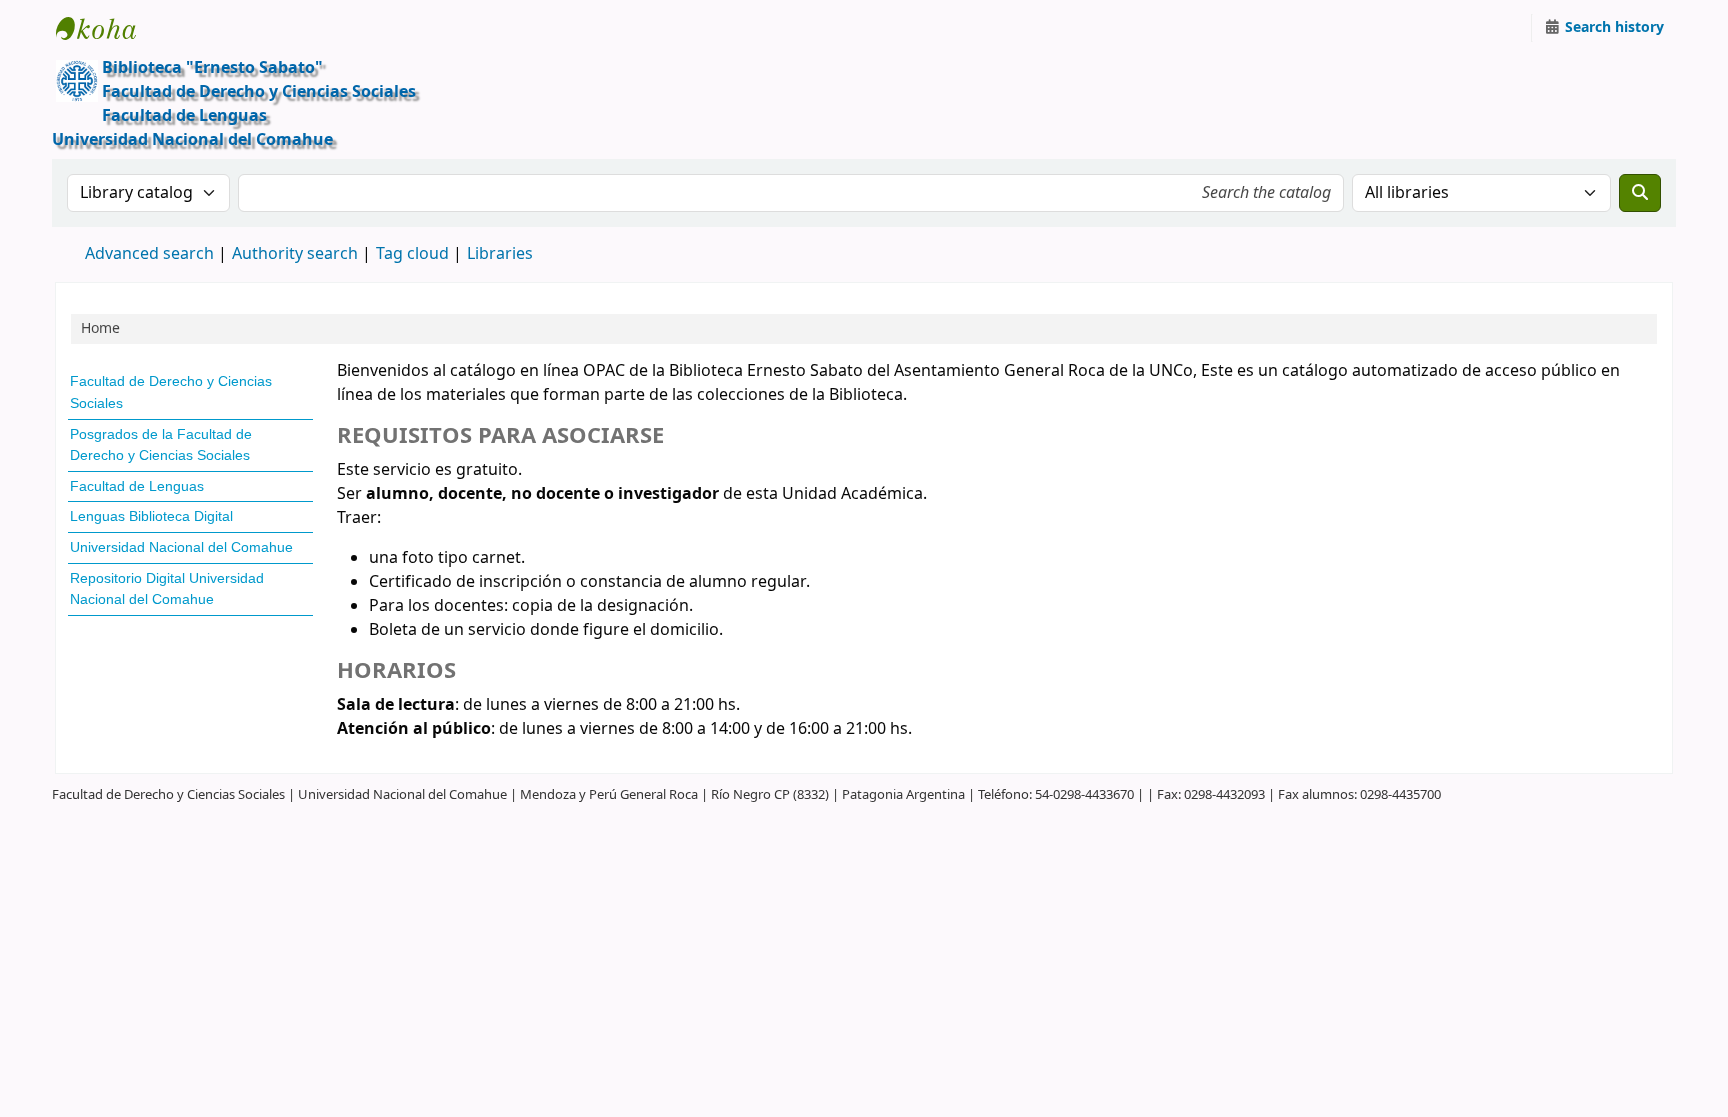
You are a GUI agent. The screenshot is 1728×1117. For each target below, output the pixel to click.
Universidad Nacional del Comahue (181, 547)
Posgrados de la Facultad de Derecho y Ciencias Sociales (161, 445)
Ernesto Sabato (106, 28)
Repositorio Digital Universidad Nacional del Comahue (167, 589)
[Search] (1640, 193)
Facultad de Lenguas (137, 486)
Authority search (295, 254)
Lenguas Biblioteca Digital (151, 516)
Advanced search (149, 254)
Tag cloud (412, 254)
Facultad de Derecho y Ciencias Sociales (171, 392)
